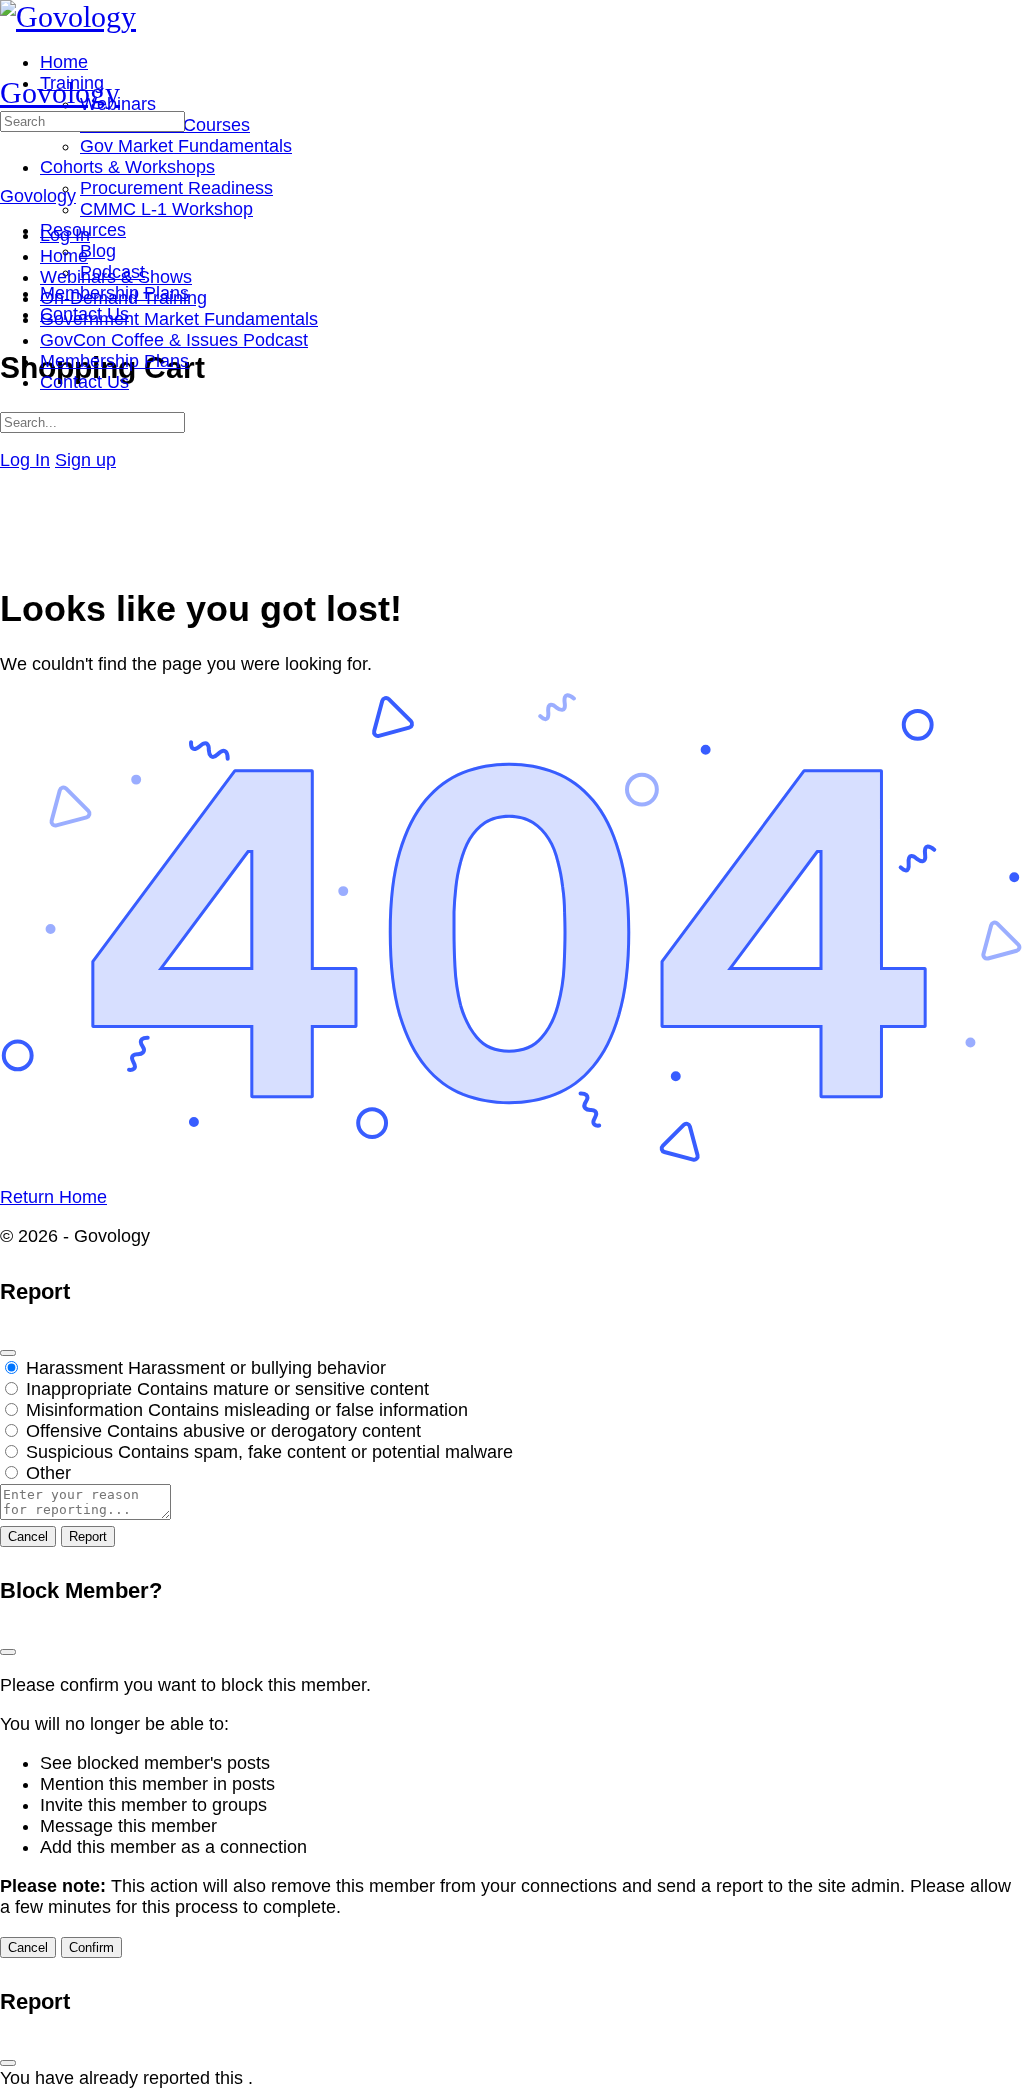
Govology (60, 92)
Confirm (91, 1947)
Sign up (85, 460)
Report (88, 1536)
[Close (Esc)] (8, 1353)
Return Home (53, 1197)
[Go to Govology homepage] (68, 16)
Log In (25, 460)
